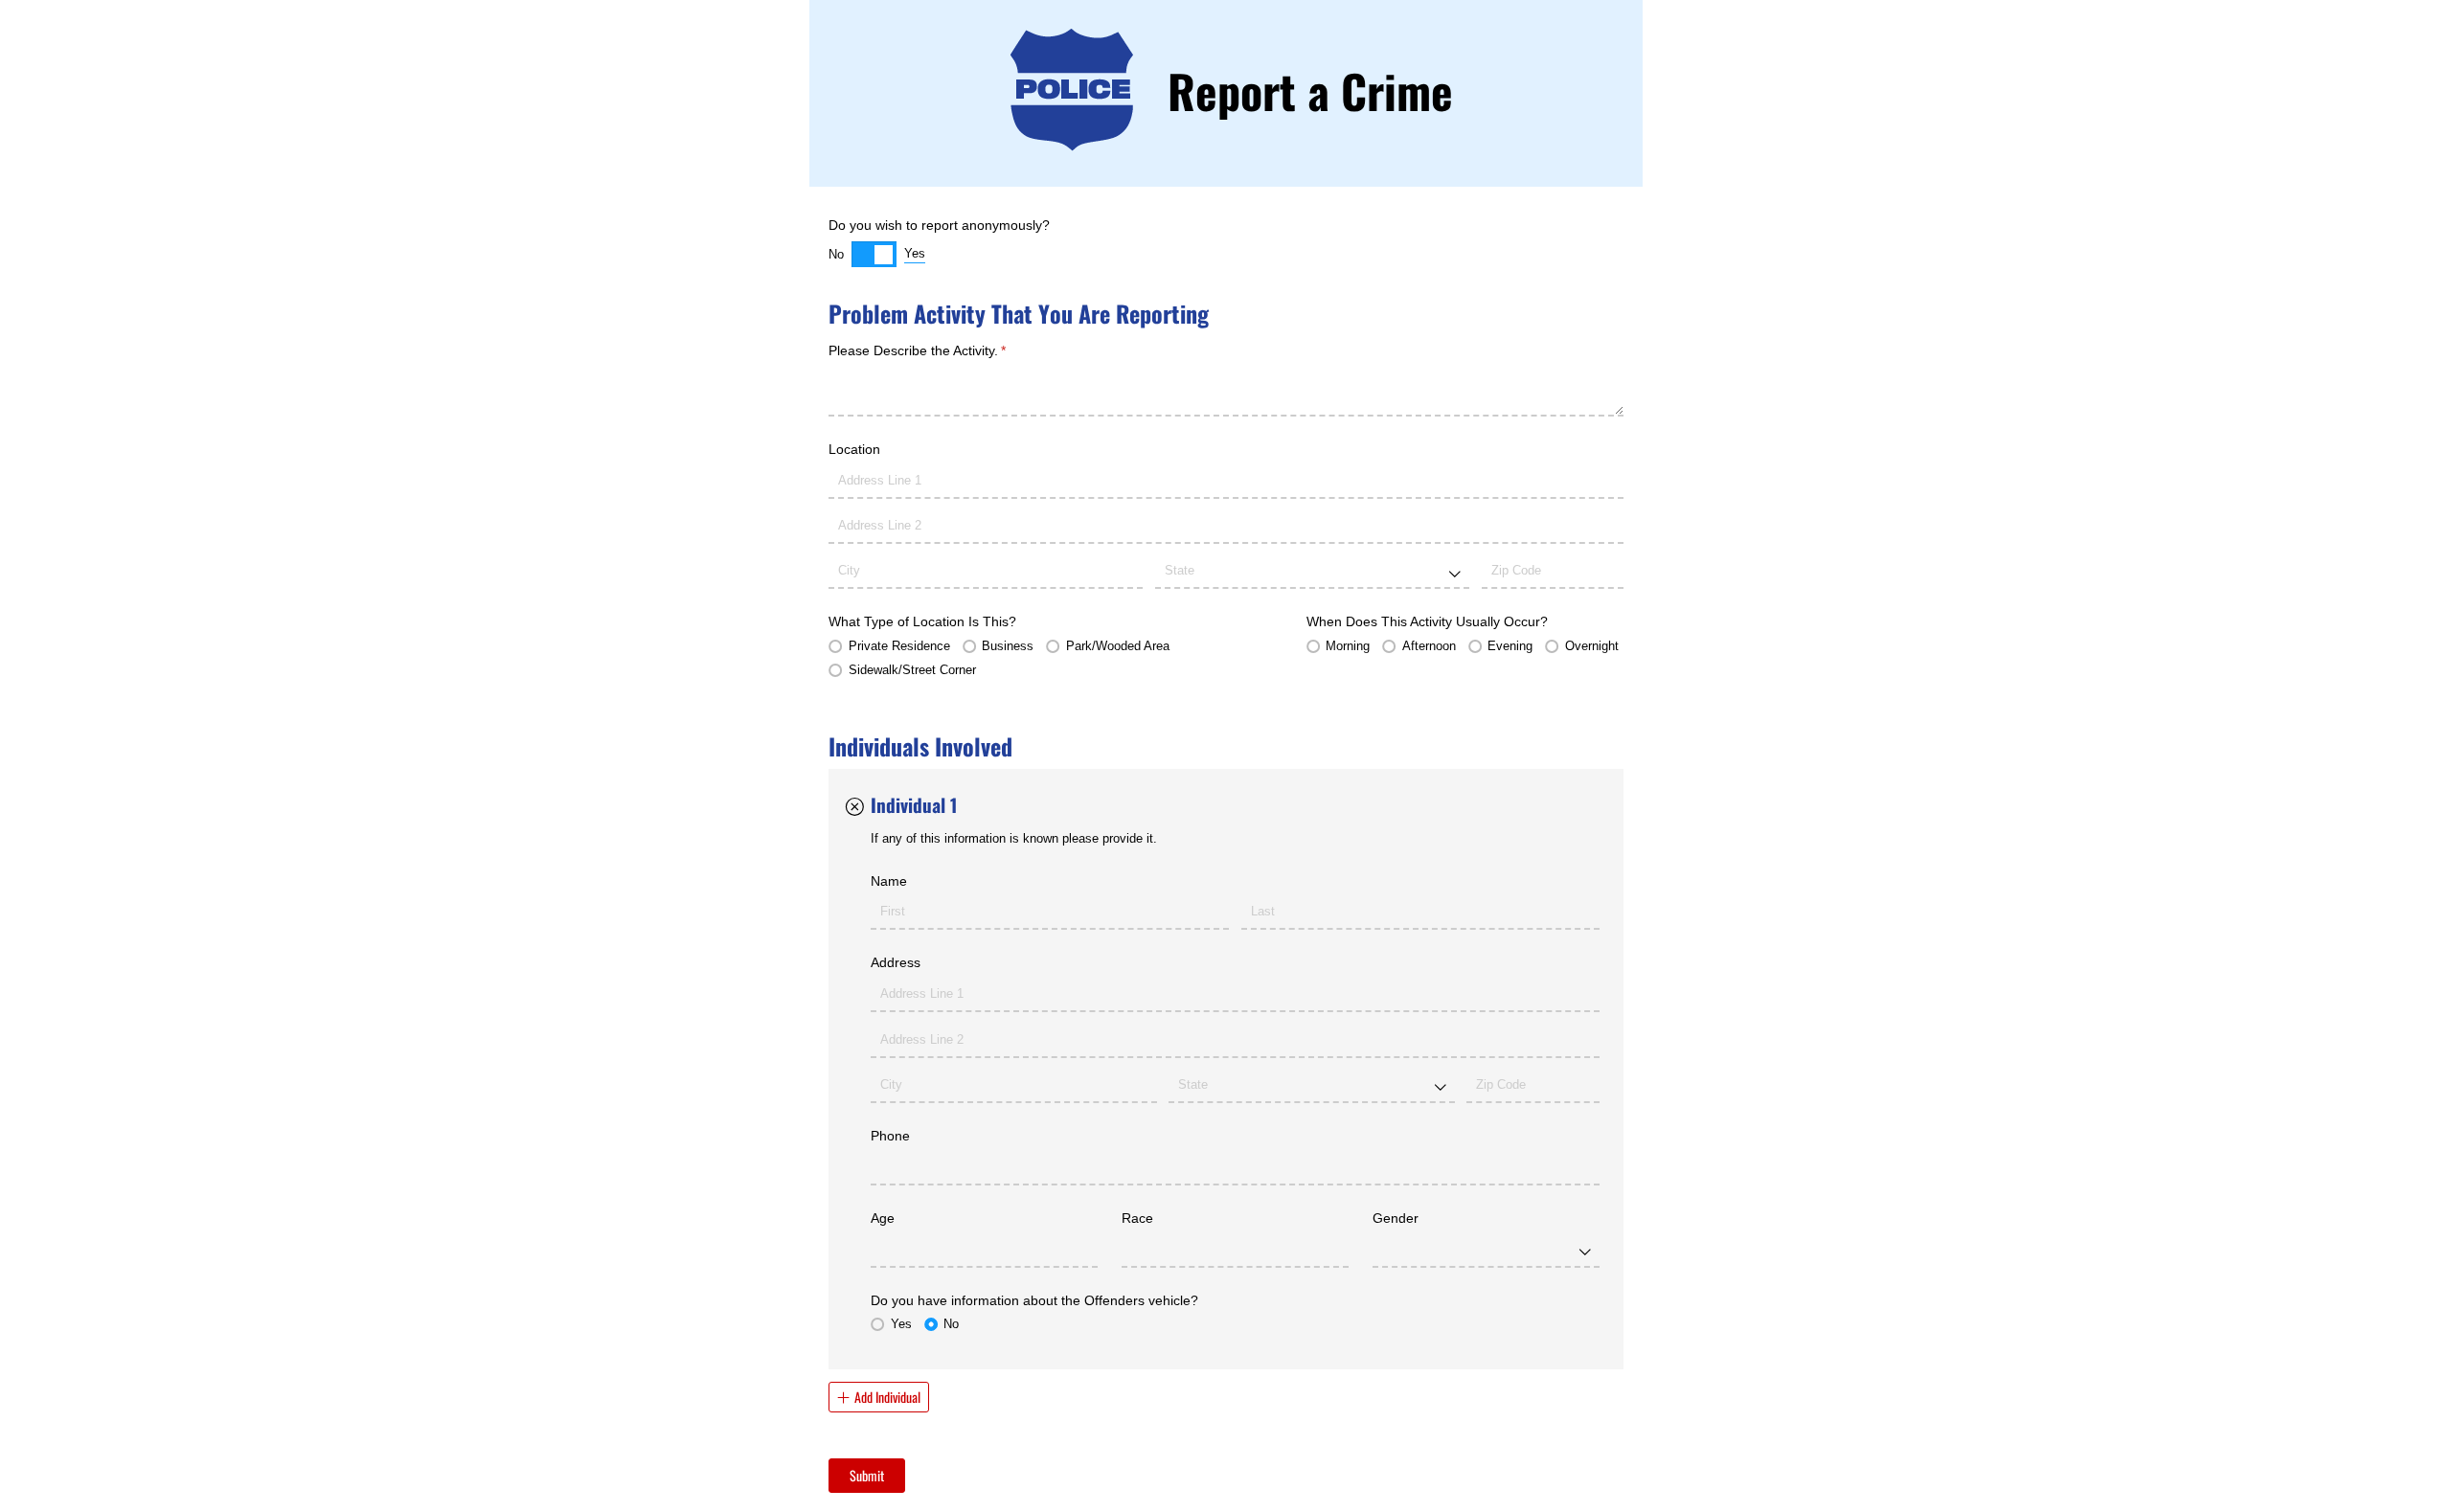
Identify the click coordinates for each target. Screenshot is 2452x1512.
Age (883, 1218)
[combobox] (1312, 572)
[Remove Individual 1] (854, 806)
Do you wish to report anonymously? (939, 225)
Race (1137, 1218)
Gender (1396, 1218)
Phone (890, 1136)
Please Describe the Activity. (943, 350)
